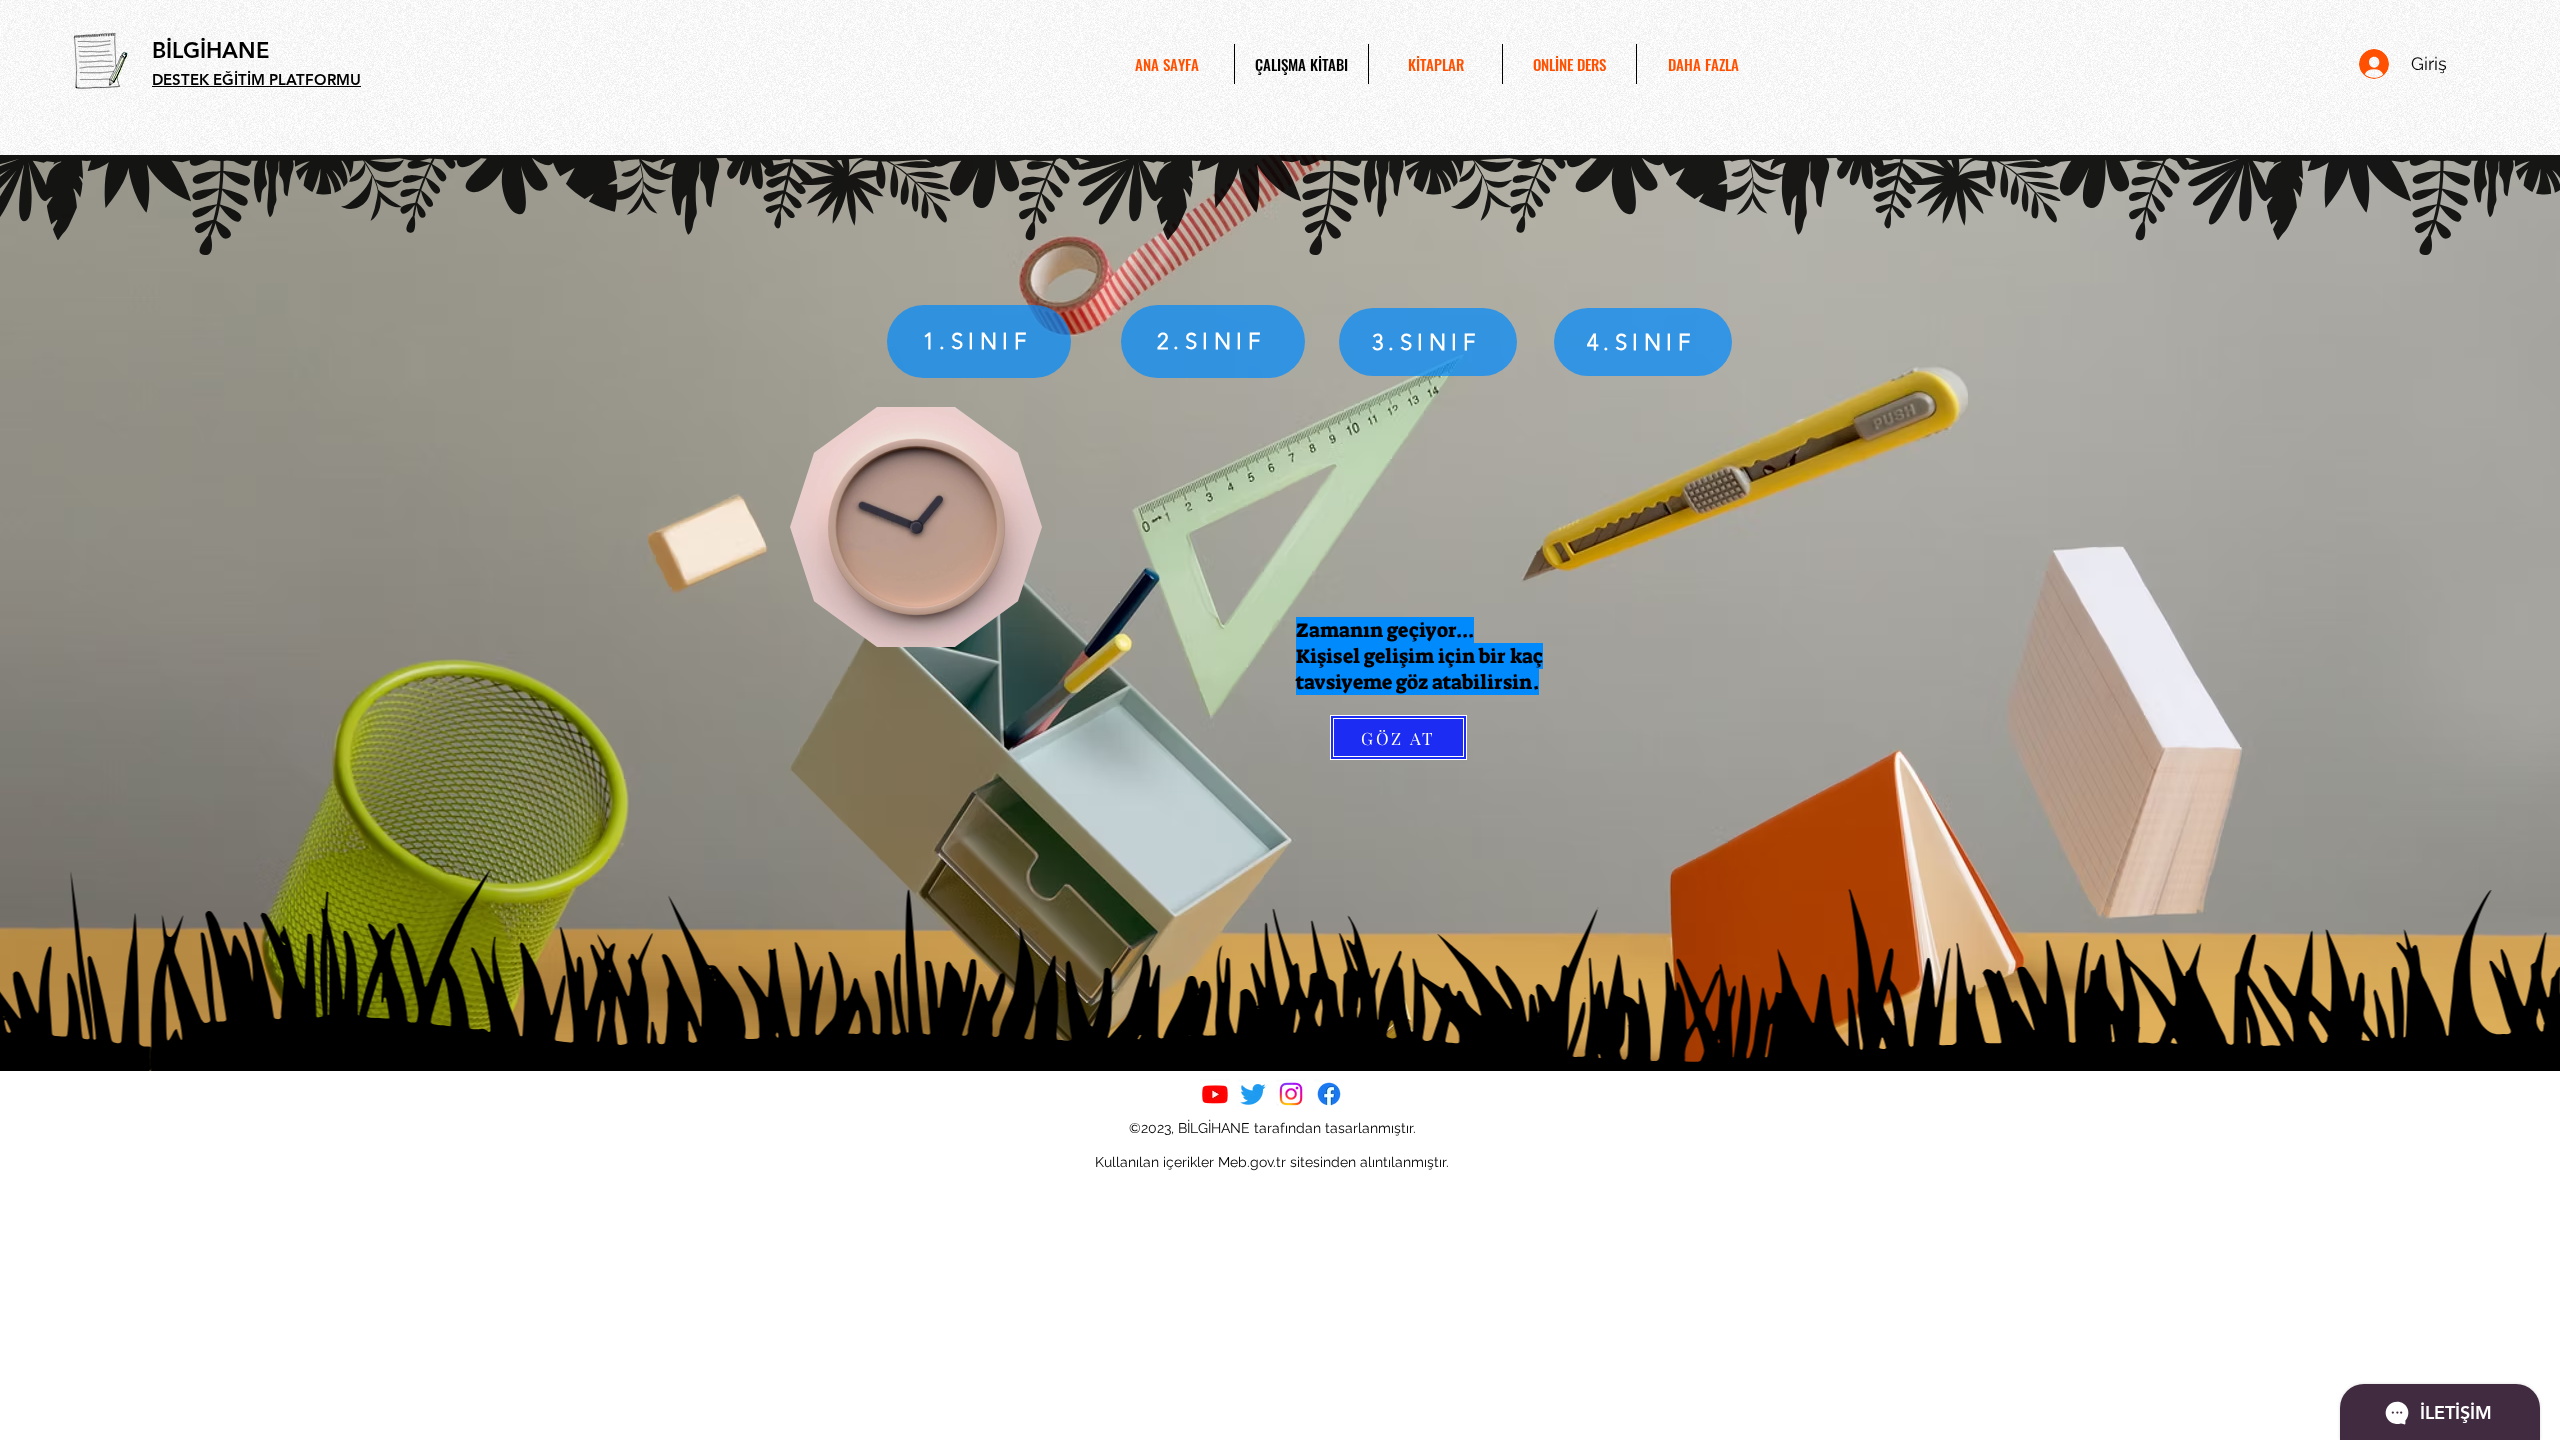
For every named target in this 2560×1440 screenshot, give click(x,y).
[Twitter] (1253, 1094)
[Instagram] (1291, 1094)
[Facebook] (1329, 1094)
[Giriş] (2373, 64)
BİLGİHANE (210, 50)
